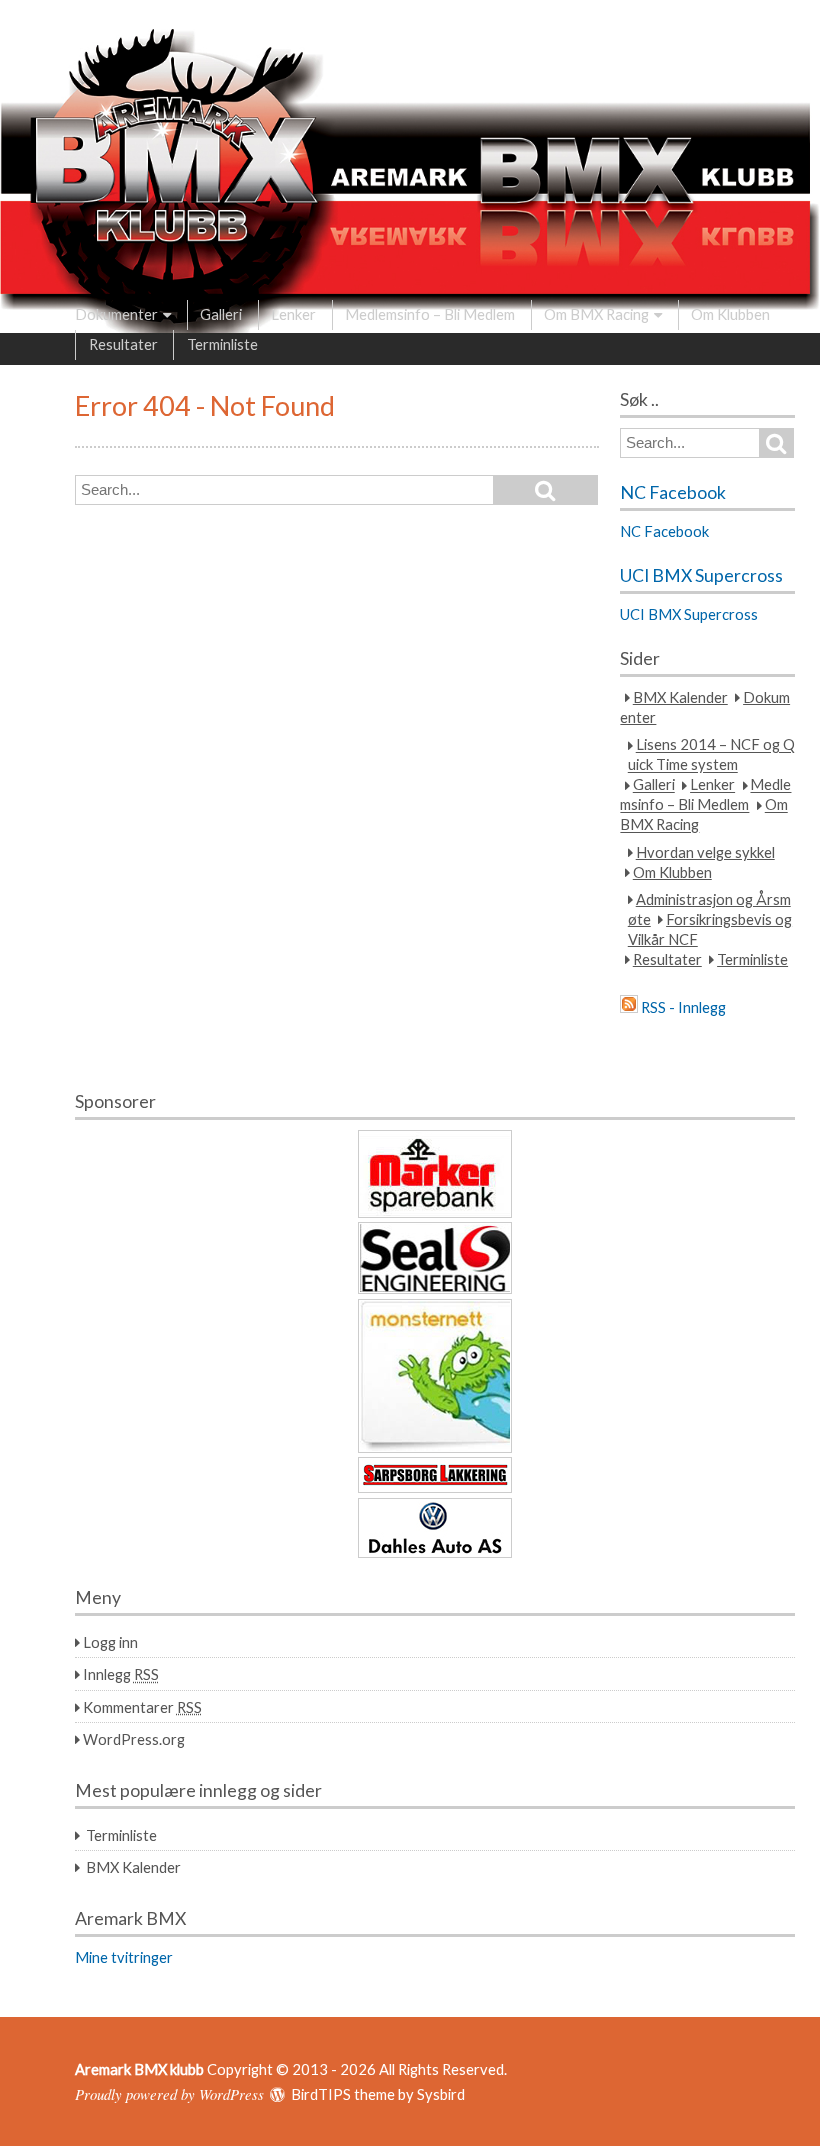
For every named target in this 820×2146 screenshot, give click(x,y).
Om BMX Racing (596, 314)
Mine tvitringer (124, 1957)
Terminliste (222, 344)
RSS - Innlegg (683, 1007)
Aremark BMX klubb (139, 2069)
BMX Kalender (680, 697)
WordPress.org (134, 1739)
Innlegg (121, 1674)
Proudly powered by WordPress (169, 2094)
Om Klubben (730, 314)
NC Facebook (673, 492)
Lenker (293, 314)
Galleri (221, 314)
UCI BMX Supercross (701, 575)
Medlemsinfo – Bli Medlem (430, 314)
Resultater (123, 344)
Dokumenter (116, 314)
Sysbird (441, 2094)
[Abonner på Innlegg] (629, 1007)
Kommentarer (142, 1707)
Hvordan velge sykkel (705, 852)
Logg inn (110, 1642)
